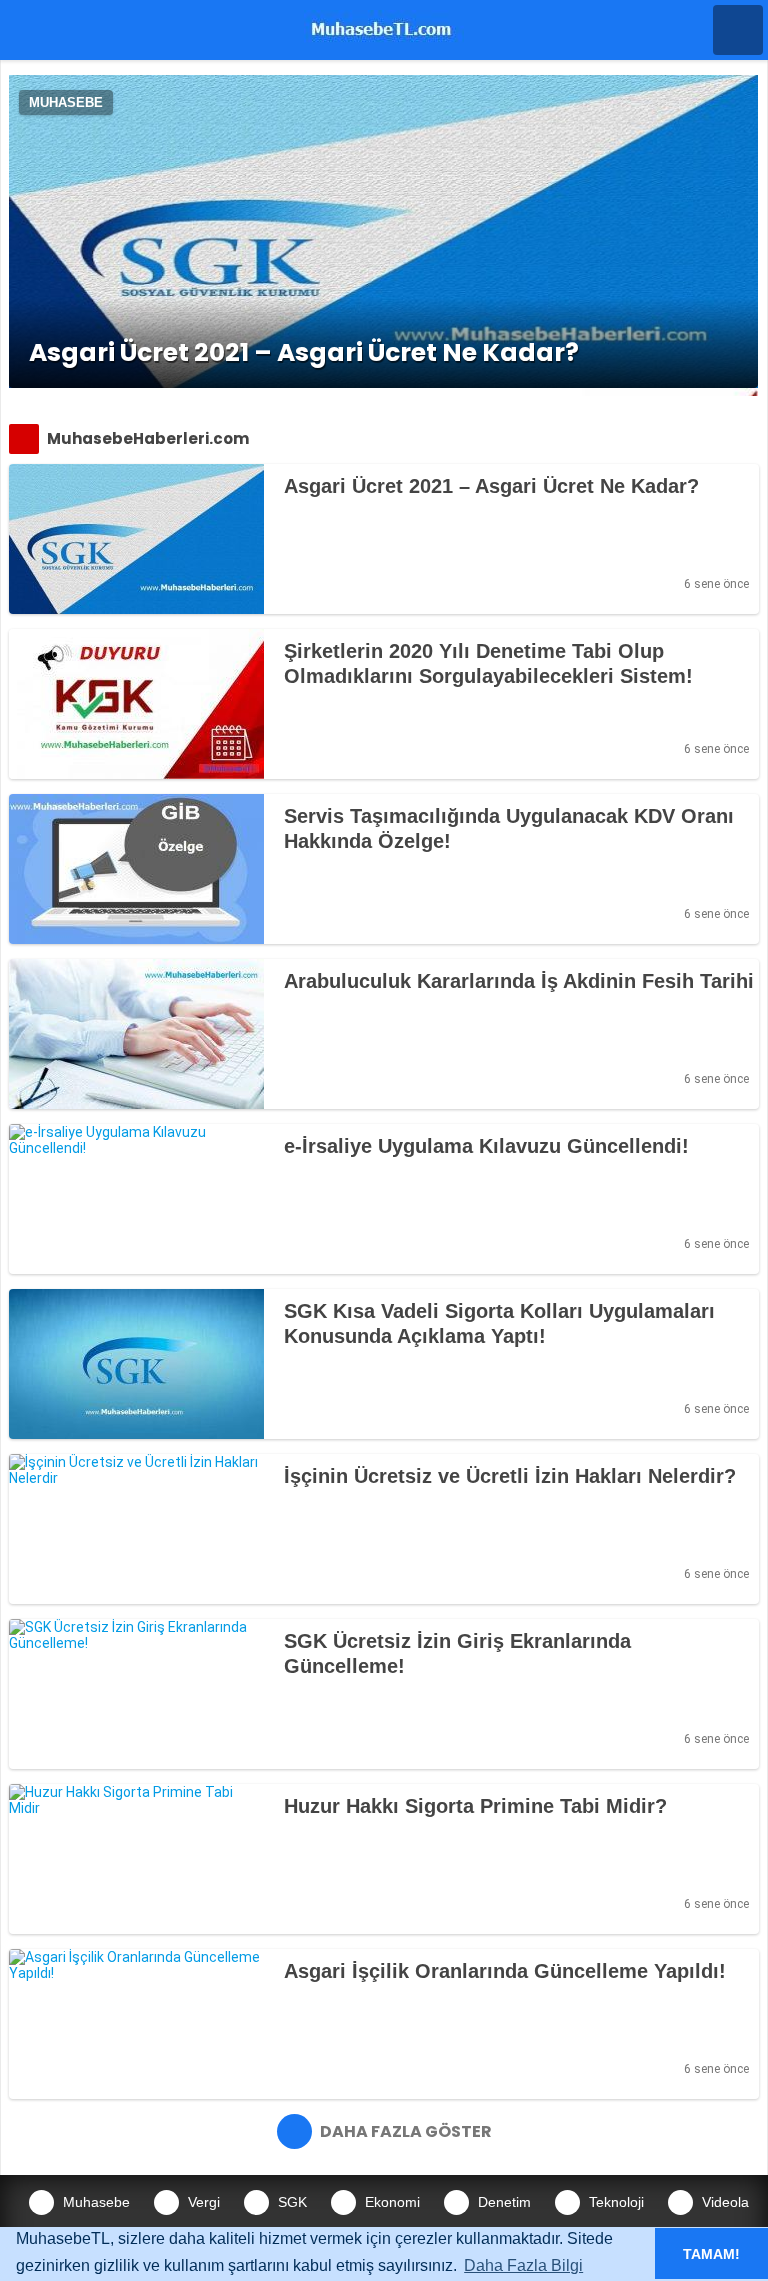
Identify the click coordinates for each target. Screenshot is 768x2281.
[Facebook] (299, 584)
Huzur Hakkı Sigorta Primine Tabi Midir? (475, 1806)
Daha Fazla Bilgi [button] (523, 2265)
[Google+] (369, 584)
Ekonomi (390, 2202)
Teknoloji (614, 2202)
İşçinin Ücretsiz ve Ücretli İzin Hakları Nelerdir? (510, 1476)
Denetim (502, 2202)
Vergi (202, 2202)
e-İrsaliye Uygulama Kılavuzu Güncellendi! (486, 1146)
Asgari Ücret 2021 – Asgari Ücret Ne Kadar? (304, 352)
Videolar (726, 2202)
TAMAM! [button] (711, 2254)
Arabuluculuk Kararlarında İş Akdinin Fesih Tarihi (519, 981)
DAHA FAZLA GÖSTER (404, 2131)
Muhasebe (66, 102)
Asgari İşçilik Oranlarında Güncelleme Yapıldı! (505, 1971)
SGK (290, 2202)
